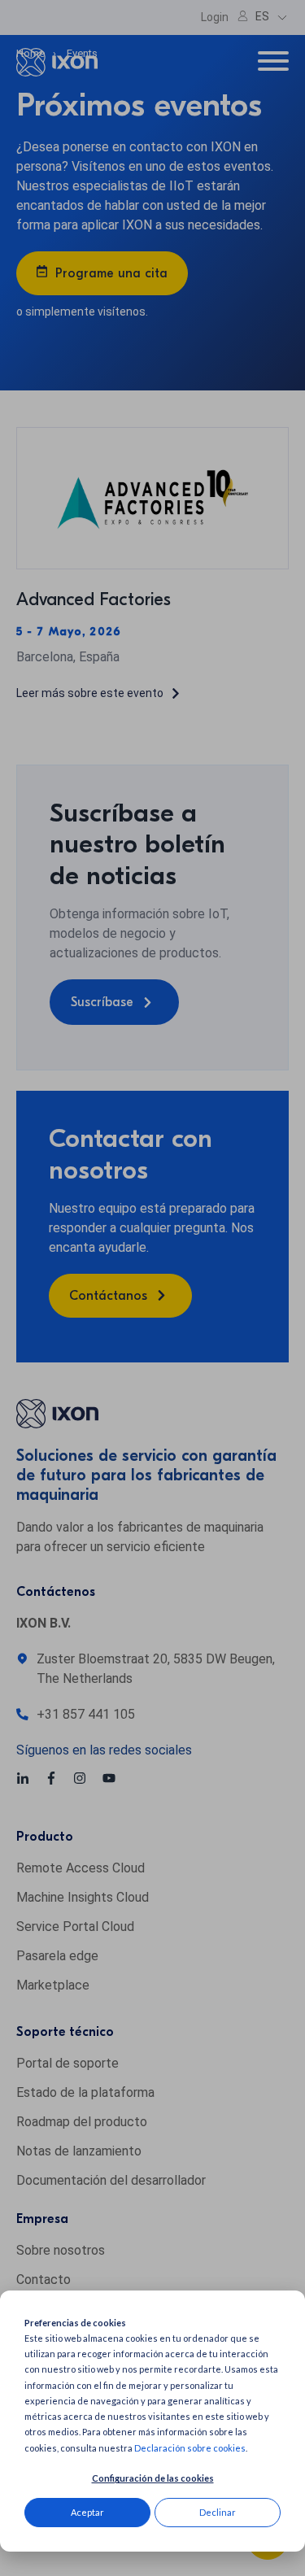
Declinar (218, 2512)
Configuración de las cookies (153, 2478)
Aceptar (87, 2512)
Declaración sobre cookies (190, 2448)
